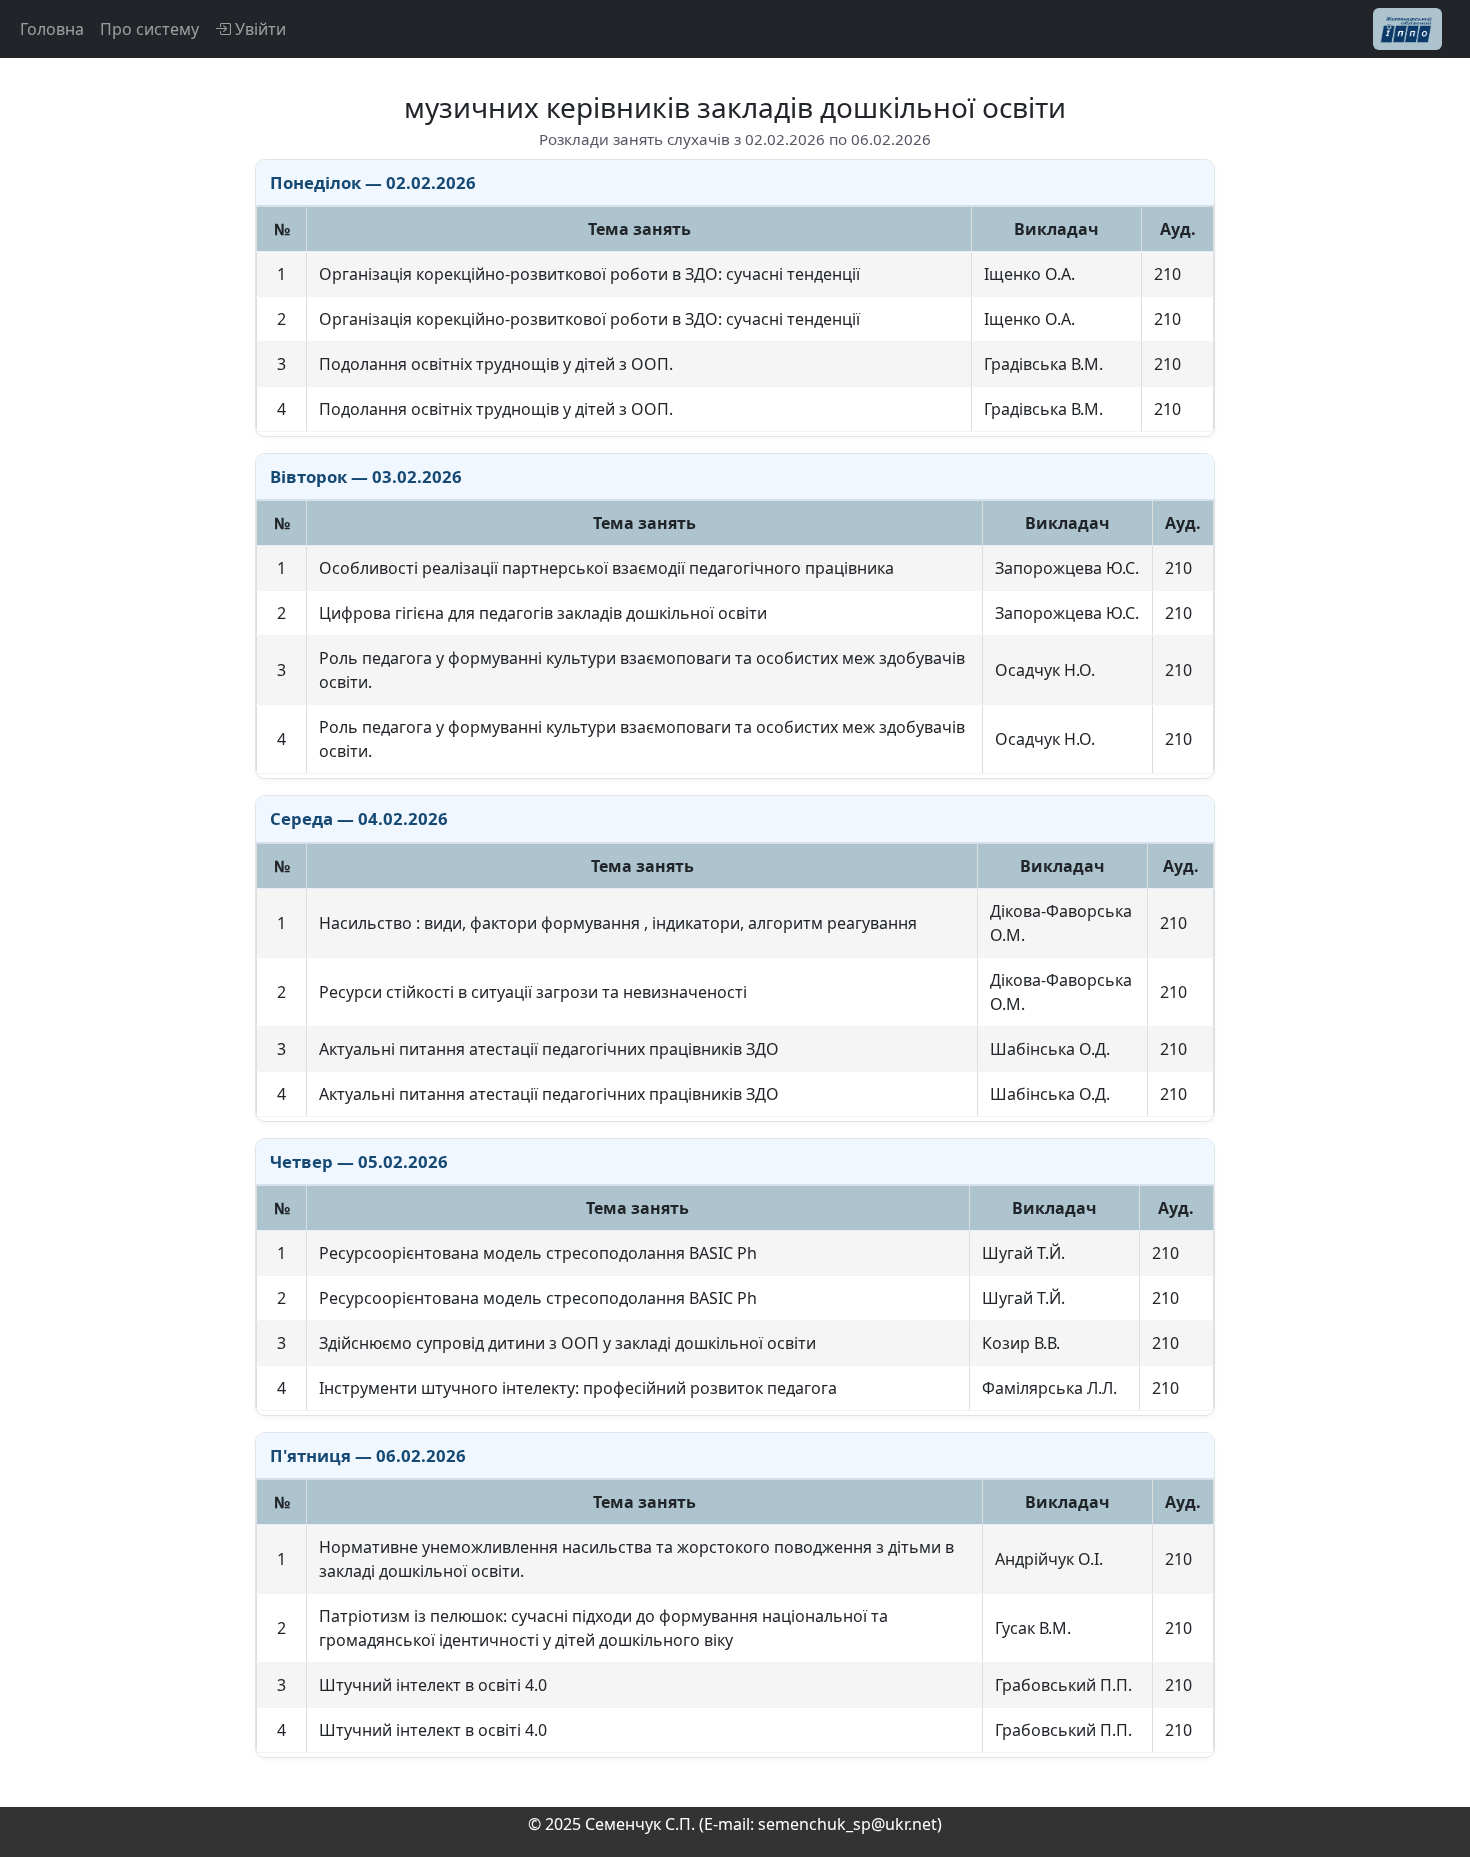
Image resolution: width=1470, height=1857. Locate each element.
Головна (52, 29)
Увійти (258, 29)
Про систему (149, 29)
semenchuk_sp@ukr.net (847, 1824)
